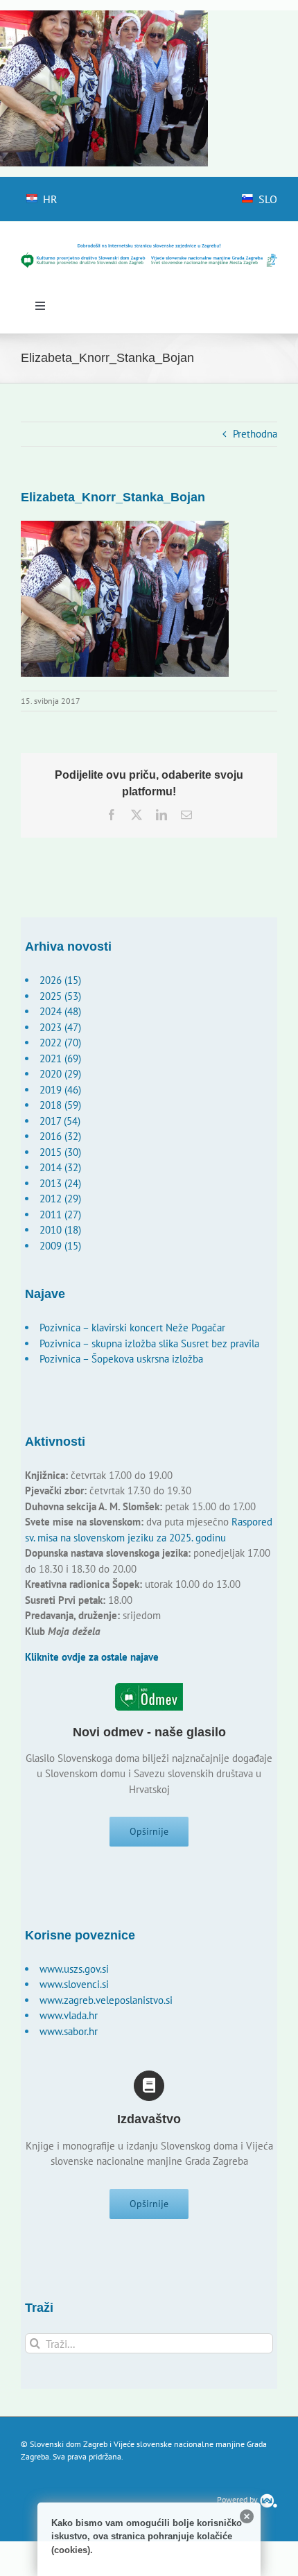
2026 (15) (60, 980)
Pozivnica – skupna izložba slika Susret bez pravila (149, 1343)
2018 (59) (60, 1105)
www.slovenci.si (74, 1984)
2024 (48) (60, 1011)
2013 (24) (60, 1183)
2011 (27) (60, 1214)
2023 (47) (60, 1027)
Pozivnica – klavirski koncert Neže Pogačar (132, 1328)
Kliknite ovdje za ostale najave (92, 1657)
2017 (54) (60, 1121)
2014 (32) (60, 1167)
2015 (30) (60, 1152)
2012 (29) (60, 1199)
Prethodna (255, 434)
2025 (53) (60, 996)
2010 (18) (60, 1230)
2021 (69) (60, 1058)
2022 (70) (60, 1043)
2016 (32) (60, 1136)
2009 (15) (60, 1246)
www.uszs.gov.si (74, 1969)
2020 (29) (60, 1074)
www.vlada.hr (69, 2015)
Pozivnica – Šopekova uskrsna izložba (121, 1359)
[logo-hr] (149, 248)
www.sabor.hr (69, 2031)
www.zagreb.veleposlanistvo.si (106, 2000)
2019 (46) (60, 1090)
